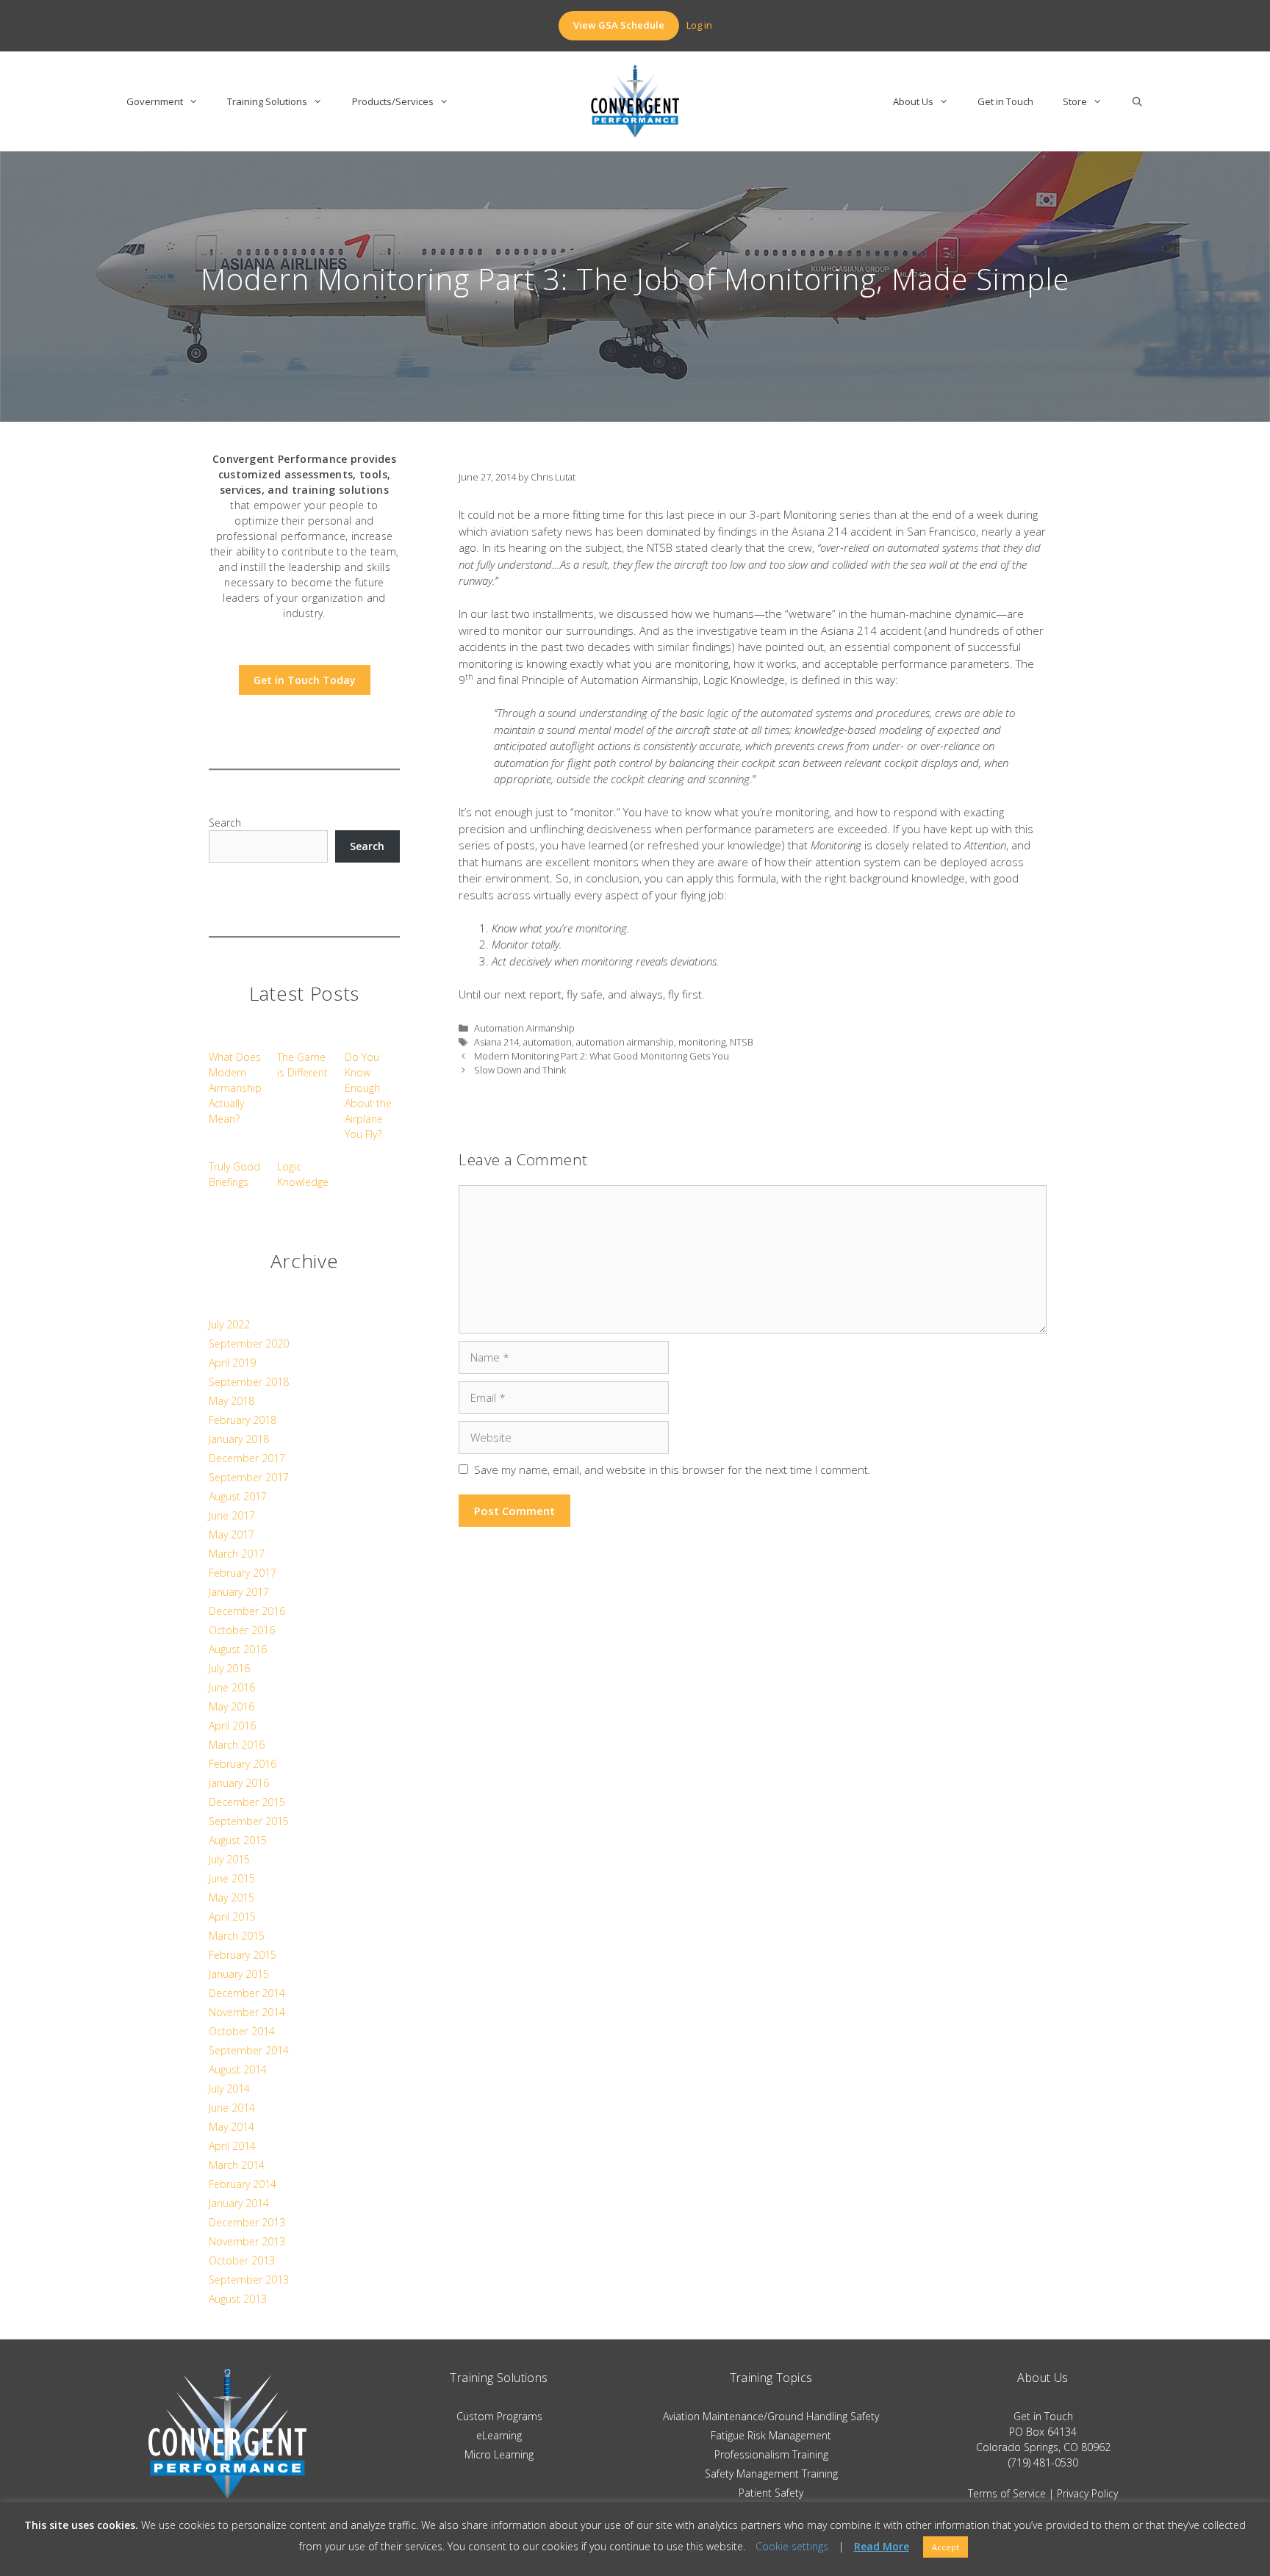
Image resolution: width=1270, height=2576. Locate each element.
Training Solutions (267, 101)
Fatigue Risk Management (771, 2435)
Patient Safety (771, 2493)
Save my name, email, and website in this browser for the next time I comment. (672, 1469)
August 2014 (238, 2069)
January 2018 (239, 1439)
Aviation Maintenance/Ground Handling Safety (771, 2416)
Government (155, 101)
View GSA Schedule (619, 25)
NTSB (742, 1042)
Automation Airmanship (524, 1028)
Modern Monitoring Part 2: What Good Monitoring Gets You (602, 1056)
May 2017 (232, 1535)
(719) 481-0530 (1043, 2462)
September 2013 (249, 2280)
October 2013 (242, 2260)
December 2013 (247, 2222)
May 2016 (232, 1706)
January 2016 (239, 1783)
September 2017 (249, 1477)
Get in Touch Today (305, 680)
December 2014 (247, 1993)
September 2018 (249, 1382)
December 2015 (247, 1802)
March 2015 (237, 1936)
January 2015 (239, 1974)
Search (225, 823)
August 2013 (238, 2299)
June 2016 (232, 1687)
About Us (913, 101)
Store (1075, 101)
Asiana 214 (496, 1042)
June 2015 (232, 1878)
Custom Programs (499, 2416)
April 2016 (232, 1726)
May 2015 (232, 1897)
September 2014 (249, 2050)
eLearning (499, 2435)
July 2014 (229, 2088)
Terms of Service (1007, 2493)
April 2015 (232, 1917)
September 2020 (249, 1343)
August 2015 (238, 1840)
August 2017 (238, 1496)
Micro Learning (499, 2454)
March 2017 (237, 1554)
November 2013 (247, 2241)
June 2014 (232, 2108)
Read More (882, 2547)
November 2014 (247, 2012)
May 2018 (232, 1401)
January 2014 (239, 2203)
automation (548, 1042)
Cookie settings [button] (792, 2546)
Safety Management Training (771, 2474)
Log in (699, 25)
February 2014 (243, 2184)
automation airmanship (625, 1042)
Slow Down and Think (520, 1070)
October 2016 (242, 1630)
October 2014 (242, 2031)
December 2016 (247, 1611)
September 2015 (249, 1821)
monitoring (702, 1042)
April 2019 (232, 1363)
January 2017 (239, 1592)
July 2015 (229, 1859)
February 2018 (243, 1420)
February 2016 (243, 1764)
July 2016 (229, 1668)
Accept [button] (946, 2547)
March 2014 (237, 2165)
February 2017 (243, 1573)
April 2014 (232, 2146)
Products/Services (393, 101)
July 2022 (229, 1324)
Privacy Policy (1087, 2493)
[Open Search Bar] (1137, 101)
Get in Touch (1005, 101)
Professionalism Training (771, 2454)
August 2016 (238, 1649)
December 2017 (247, 1458)
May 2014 (232, 2127)
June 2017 (232, 1515)
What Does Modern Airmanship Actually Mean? (235, 1088)
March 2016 (237, 1745)
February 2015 (243, 1955)
